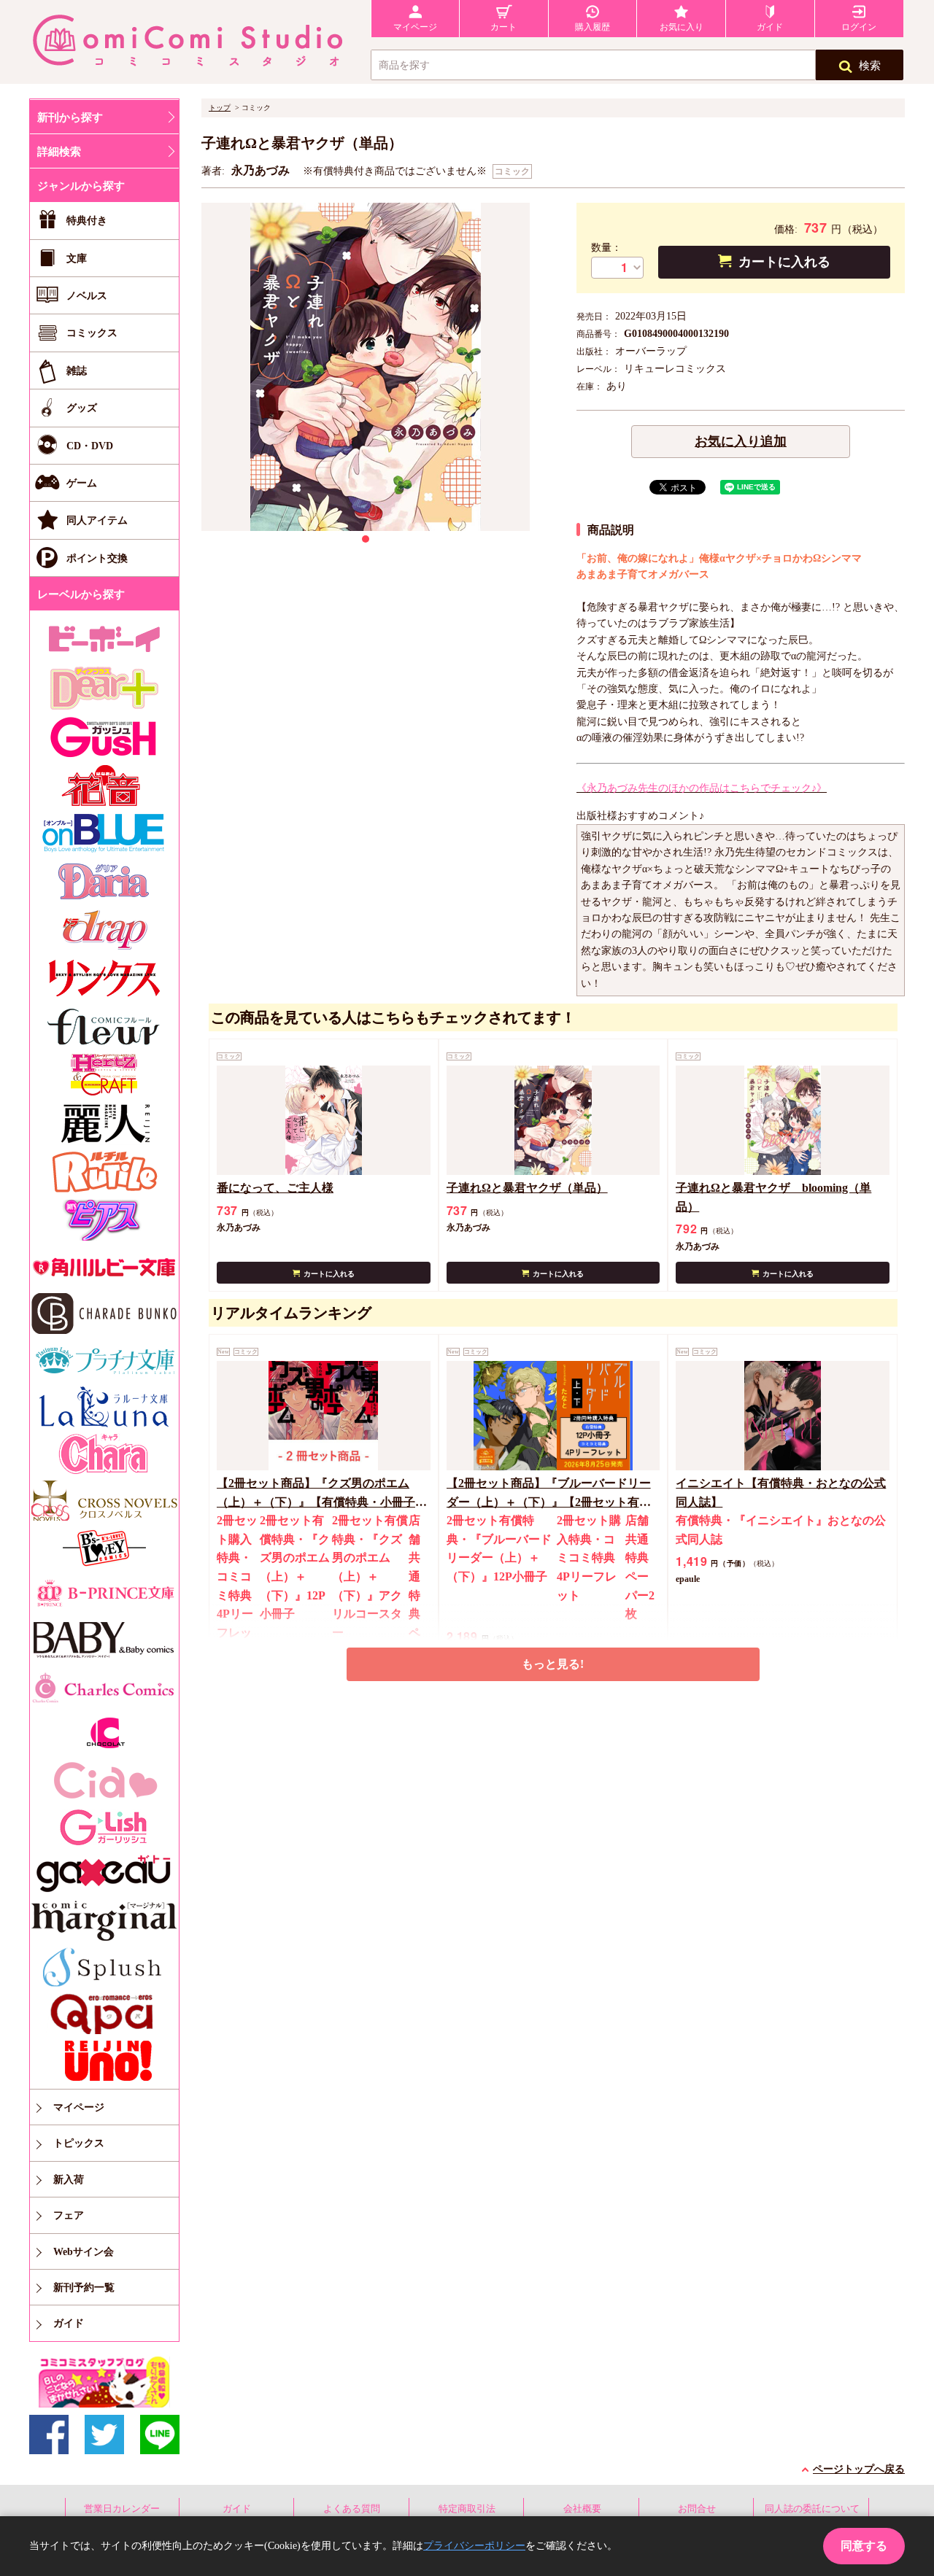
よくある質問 (352, 2509)
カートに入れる (784, 262)
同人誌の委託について (812, 2509)
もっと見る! (553, 1664)
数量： (606, 248)
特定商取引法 (467, 2509)
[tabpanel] (366, 367)
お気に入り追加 (741, 441)
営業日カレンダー (122, 2509)
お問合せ (697, 2509)
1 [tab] (366, 539)
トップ (220, 108)
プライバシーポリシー (474, 2546)
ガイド (237, 2509)
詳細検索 (59, 152)
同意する (864, 2546)
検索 (870, 66)
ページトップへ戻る (859, 2469)
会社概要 (582, 2509)
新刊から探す (70, 117)
